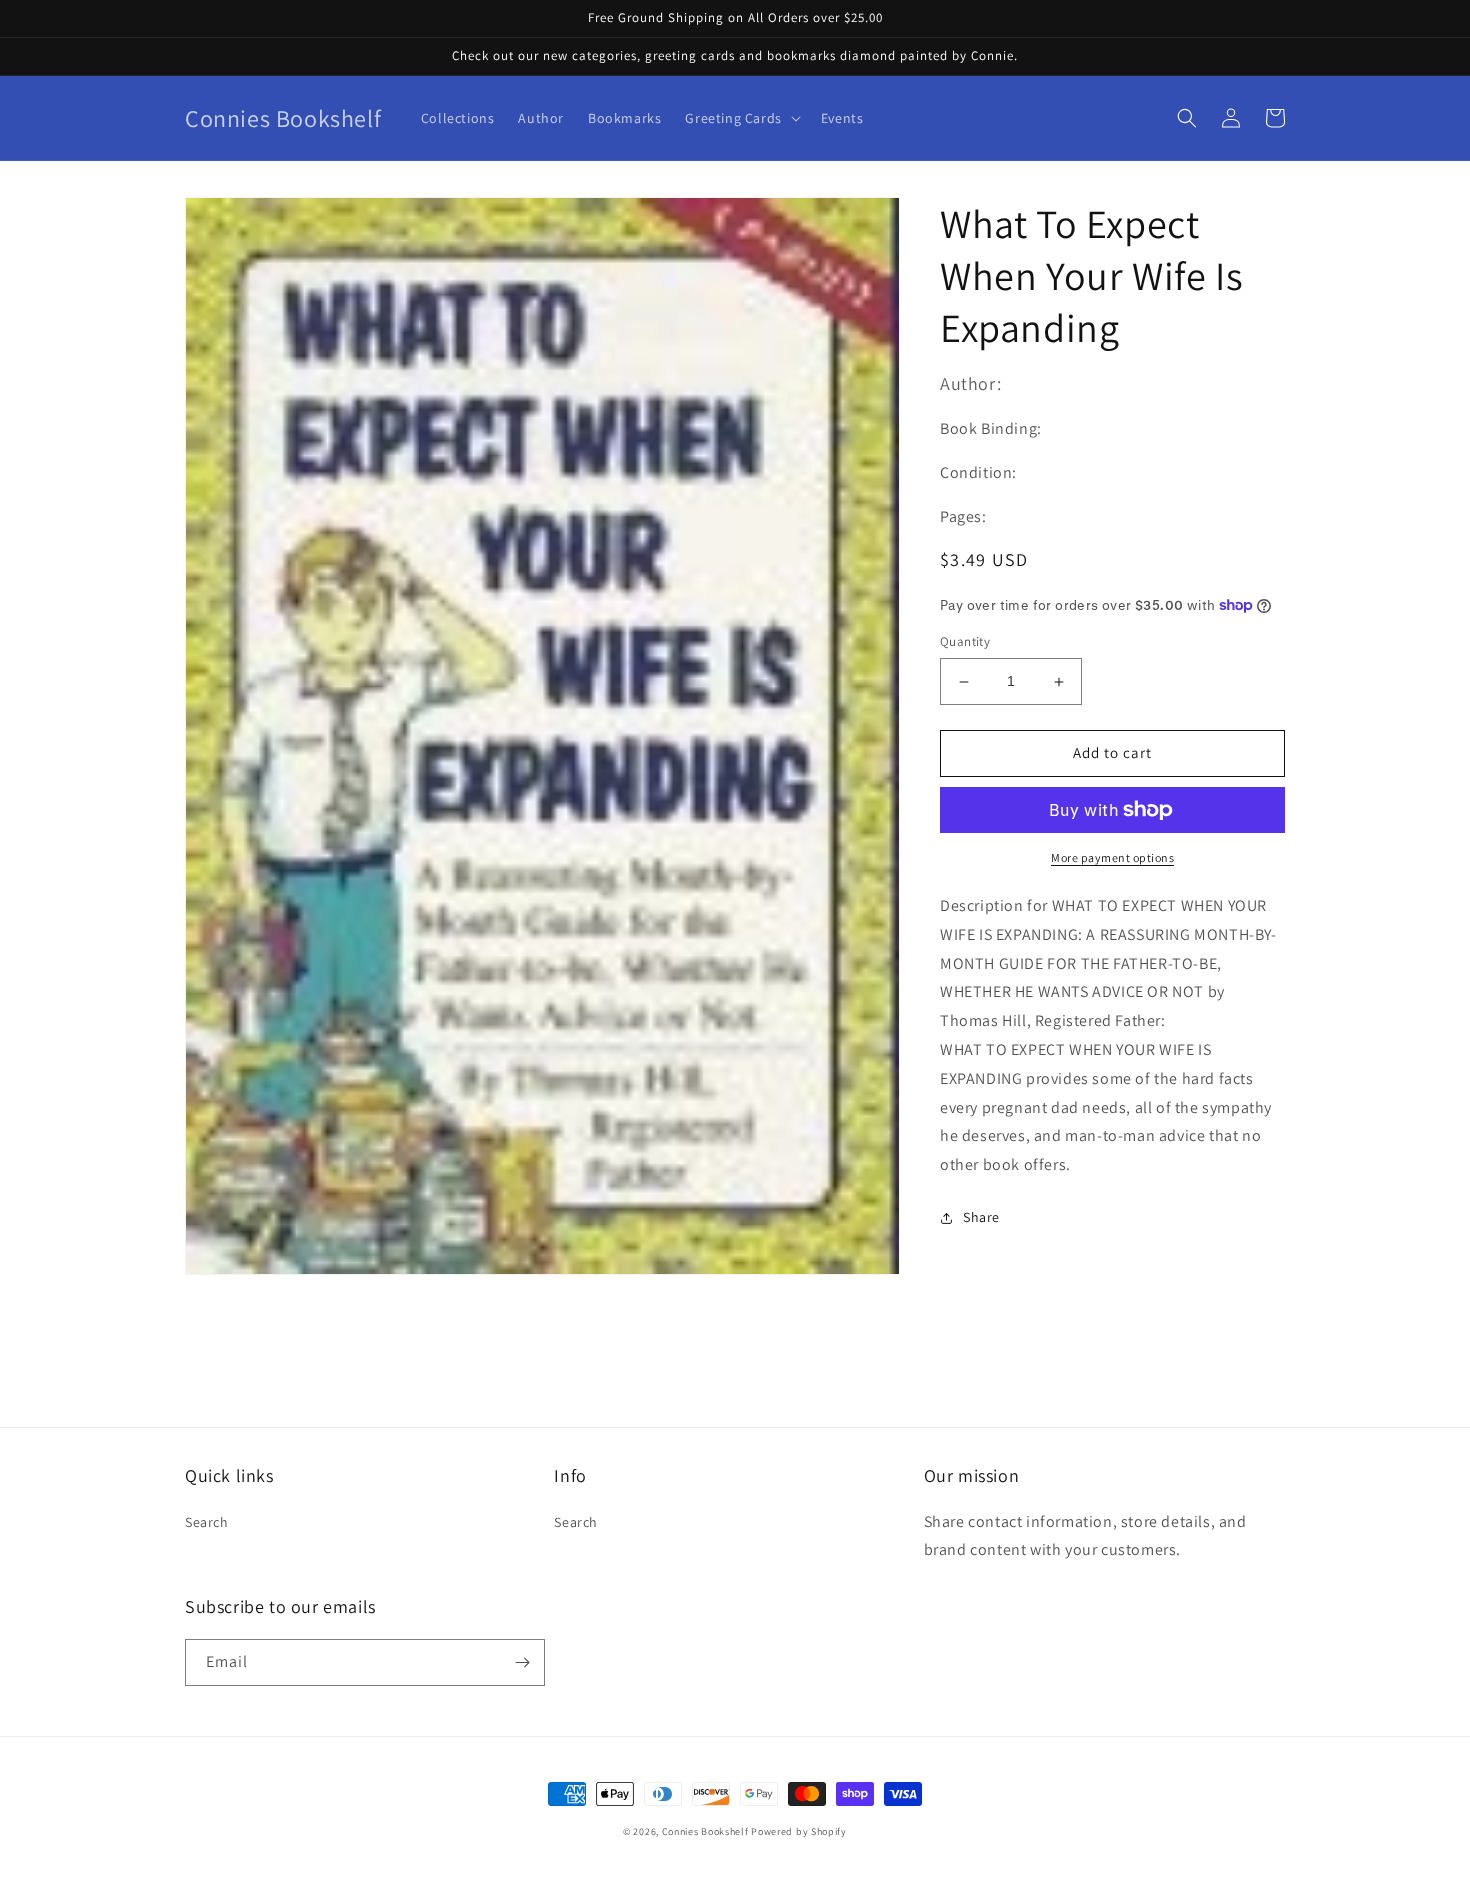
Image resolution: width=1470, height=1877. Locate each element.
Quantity (965, 642)
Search (207, 1522)
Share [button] (981, 1217)
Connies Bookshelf (705, 1831)
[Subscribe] (522, 1662)
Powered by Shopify (799, 1831)
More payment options (1112, 857)
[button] (740, 118)
